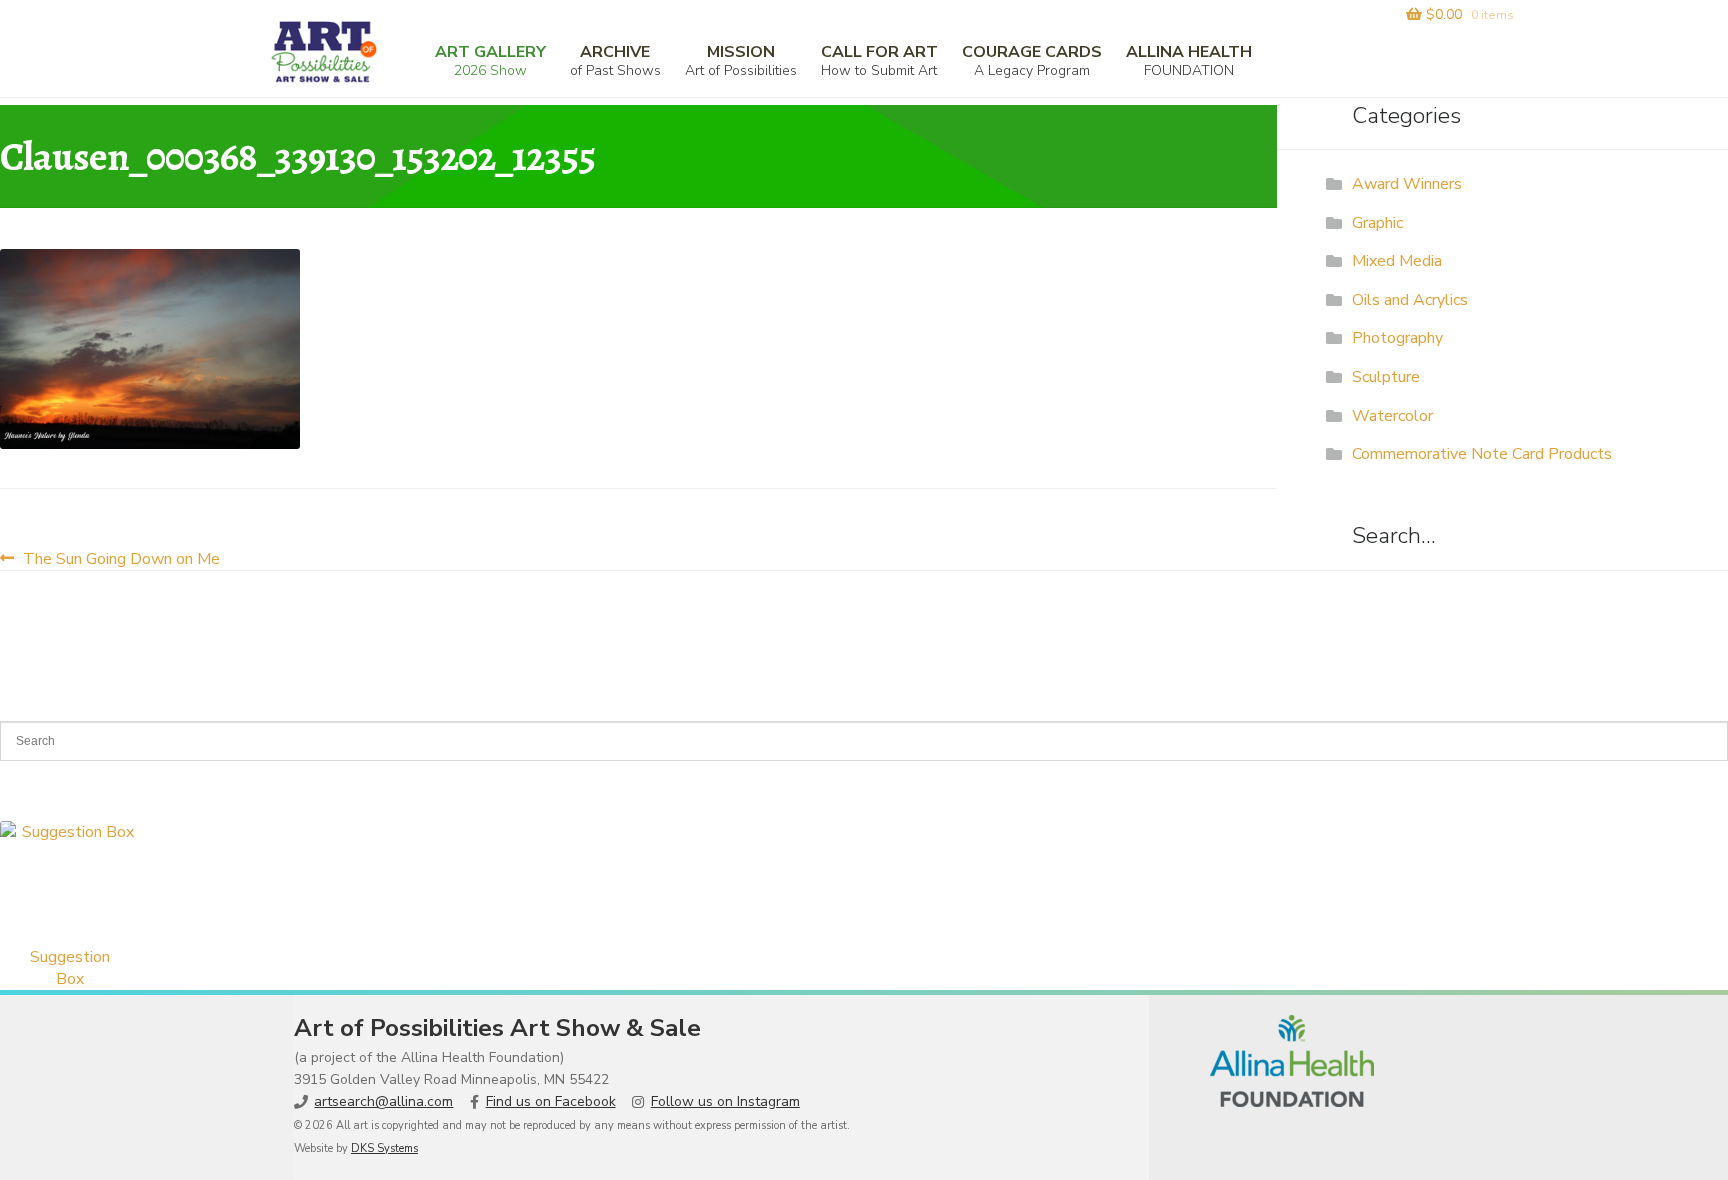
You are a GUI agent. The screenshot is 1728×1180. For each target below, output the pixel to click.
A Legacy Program (1032, 60)
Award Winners (1407, 184)
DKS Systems (384, 1148)
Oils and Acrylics (1410, 300)
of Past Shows (615, 60)
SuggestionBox (70, 968)
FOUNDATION (1189, 60)
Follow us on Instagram (725, 1101)
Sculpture (1386, 377)
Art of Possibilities (741, 60)
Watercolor (1392, 416)
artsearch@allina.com (383, 1101)
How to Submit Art (879, 60)
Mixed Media (1397, 261)
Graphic (1377, 223)
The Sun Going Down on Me (121, 558)
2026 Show (490, 60)
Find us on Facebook (551, 1101)
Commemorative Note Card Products (1482, 454)
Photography (1397, 338)
